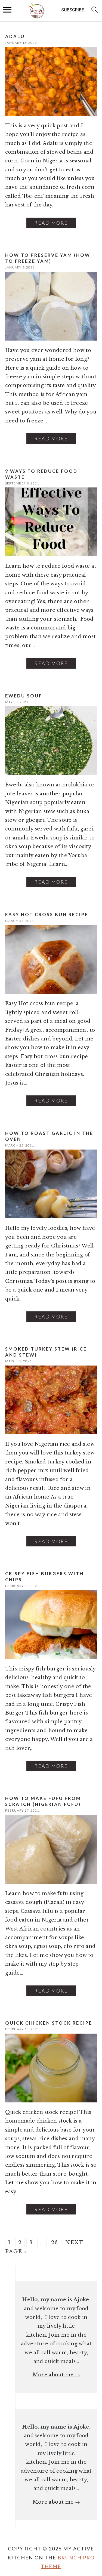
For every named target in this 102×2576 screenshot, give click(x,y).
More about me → (56, 2375)
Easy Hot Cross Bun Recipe (47, 914)
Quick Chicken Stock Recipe (49, 2023)
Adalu (15, 36)
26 (55, 2243)
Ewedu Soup (24, 696)
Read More (51, 223)
